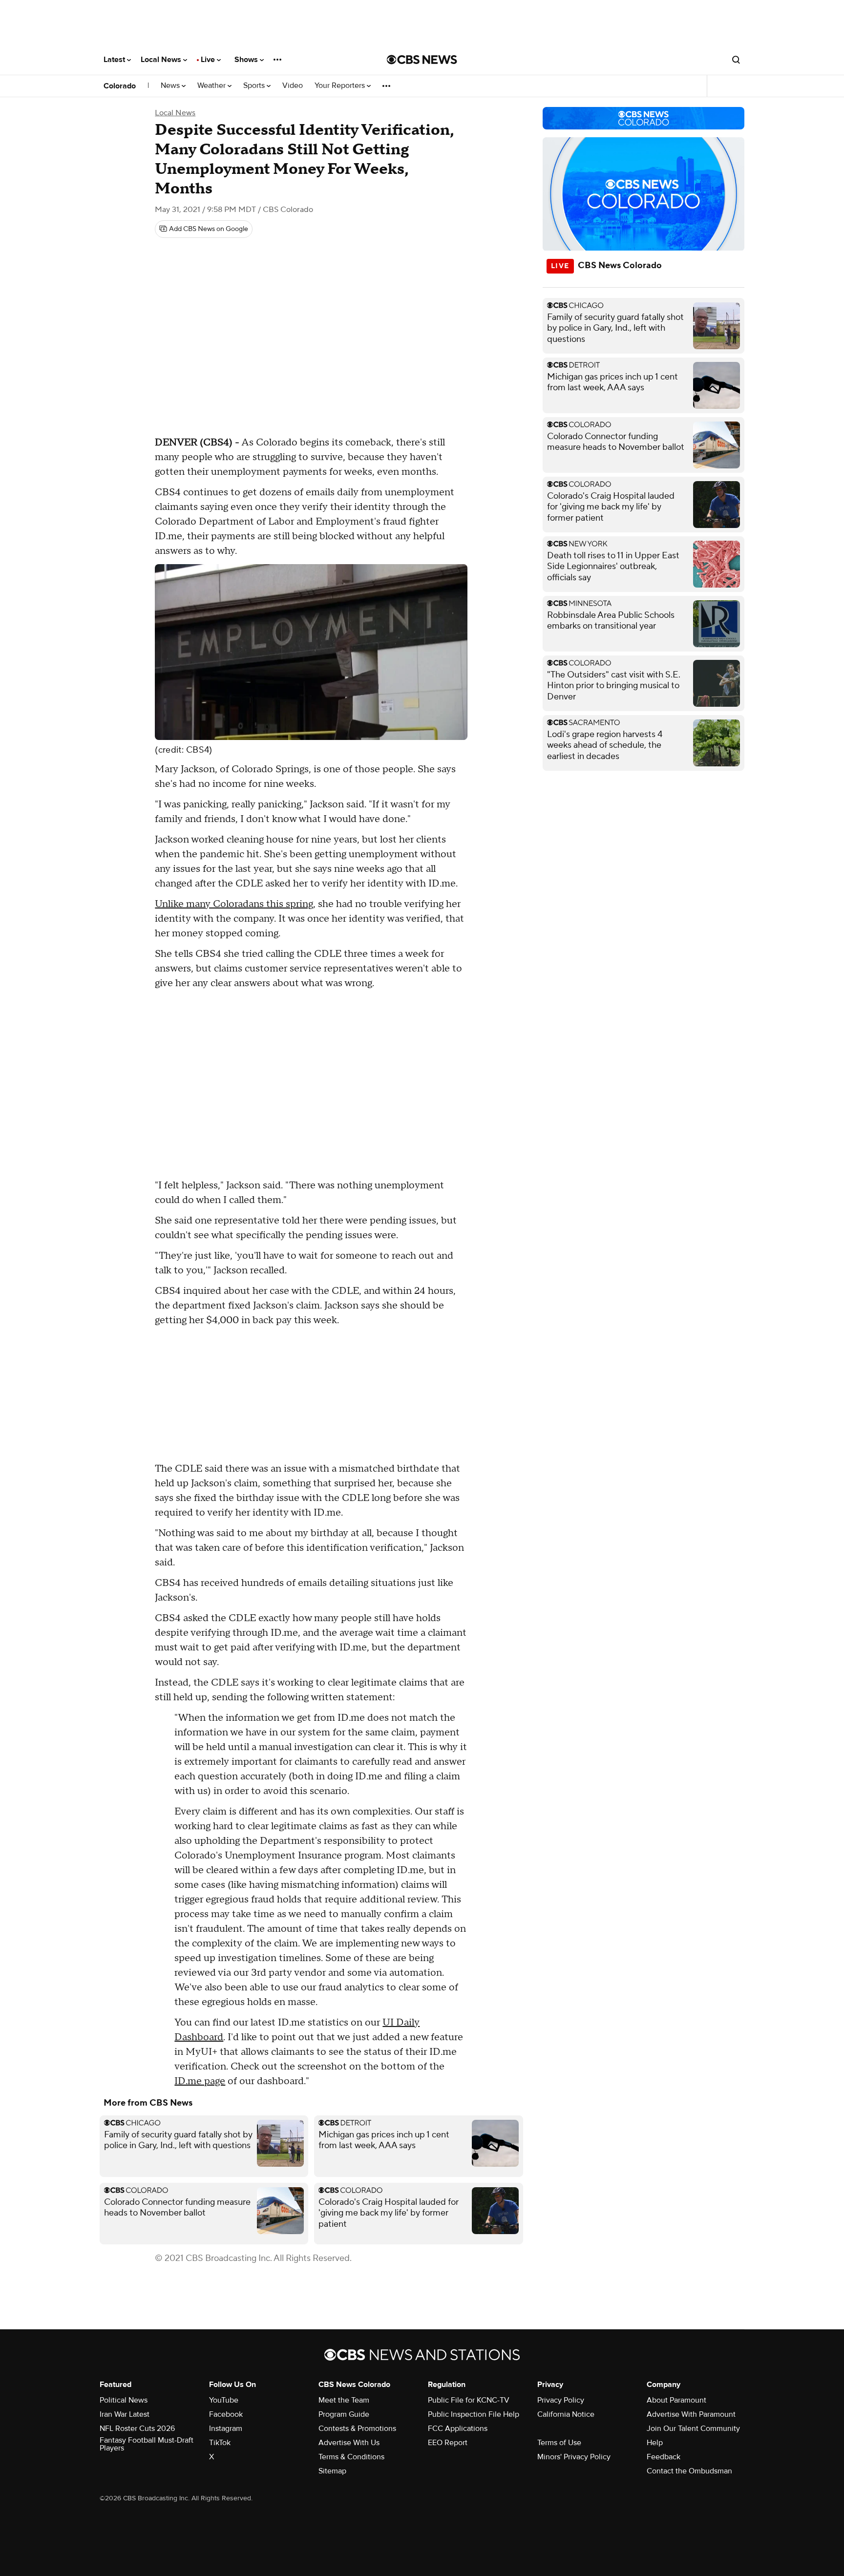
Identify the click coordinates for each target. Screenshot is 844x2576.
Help (655, 2443)
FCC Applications (458, 2428)
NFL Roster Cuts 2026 (137, 2428)
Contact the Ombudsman (689, 2471)
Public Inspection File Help (474, 2414)
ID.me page (200, 2081)
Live (209, 60)
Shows (247, 60)
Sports (255, 86)
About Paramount (676, 2400)
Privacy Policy (561, 2400)
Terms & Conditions (351, 2457)
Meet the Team (344, 2400)
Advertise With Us (349, 2443)
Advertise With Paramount (691, 2414)
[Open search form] (736, 60)
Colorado (120, 86)
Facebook (226, 2414)
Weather (212, 86)
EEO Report (448, 2443)
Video (293, 86)
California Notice (566, 2414)
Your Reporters (341, 86)
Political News (124, 2400)
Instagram (226, 2428)
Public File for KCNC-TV (469, 2400)
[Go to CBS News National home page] (422, 60)
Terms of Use (559, 2443)
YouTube (224, 2400)
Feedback (664, 2457)
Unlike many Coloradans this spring (234, 904)
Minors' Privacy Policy (574, 2457)
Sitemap (332, 2471)
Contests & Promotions (357, 2428)
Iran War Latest (125, 2414)
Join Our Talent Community (693, 2428)
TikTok (220, 2443)
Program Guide (344, 2414)
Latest (115, 60)
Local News (162, 60)
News (171, 86)
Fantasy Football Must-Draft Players (147, 2444)
